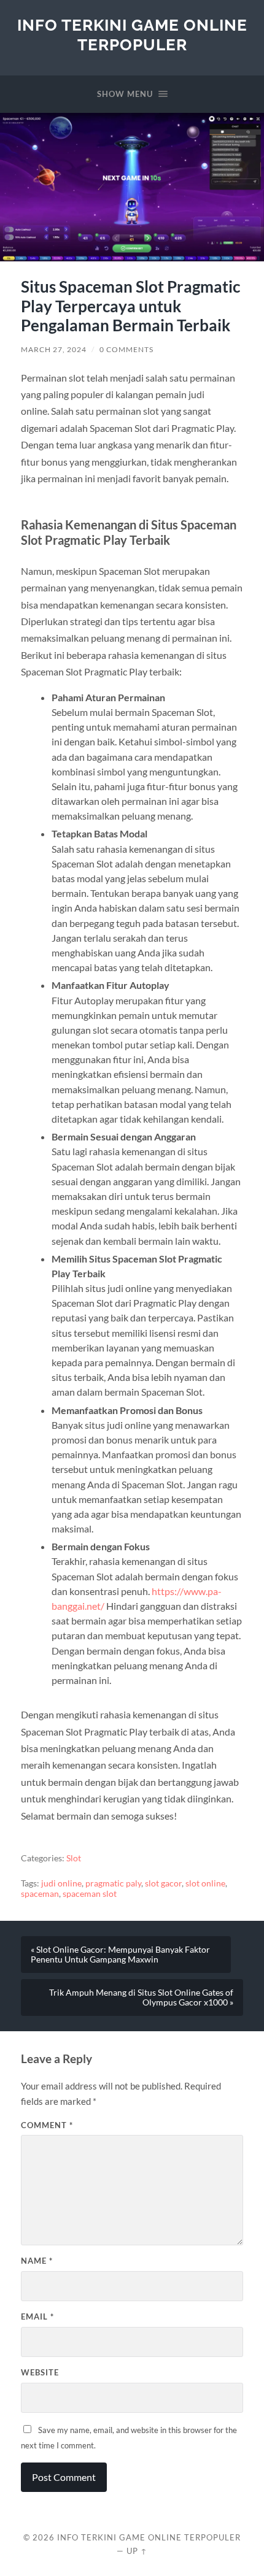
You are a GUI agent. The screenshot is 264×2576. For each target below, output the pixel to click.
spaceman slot (90, 1894)
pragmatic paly (113, 1883)
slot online (205, 1883)
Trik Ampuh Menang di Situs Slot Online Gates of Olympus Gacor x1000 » (141, 1997)
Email (37, 2316)
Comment (47, 2125)
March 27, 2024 (54, 349)
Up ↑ (137, 2551)
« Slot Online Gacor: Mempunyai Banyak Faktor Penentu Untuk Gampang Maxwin (120, 1955)
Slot (74, 1858)
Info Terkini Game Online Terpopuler (132, 35)
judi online (61, 1883)
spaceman (40, 1894)
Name (37, 2261)
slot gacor (163, 1883)
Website (40, 2372)
